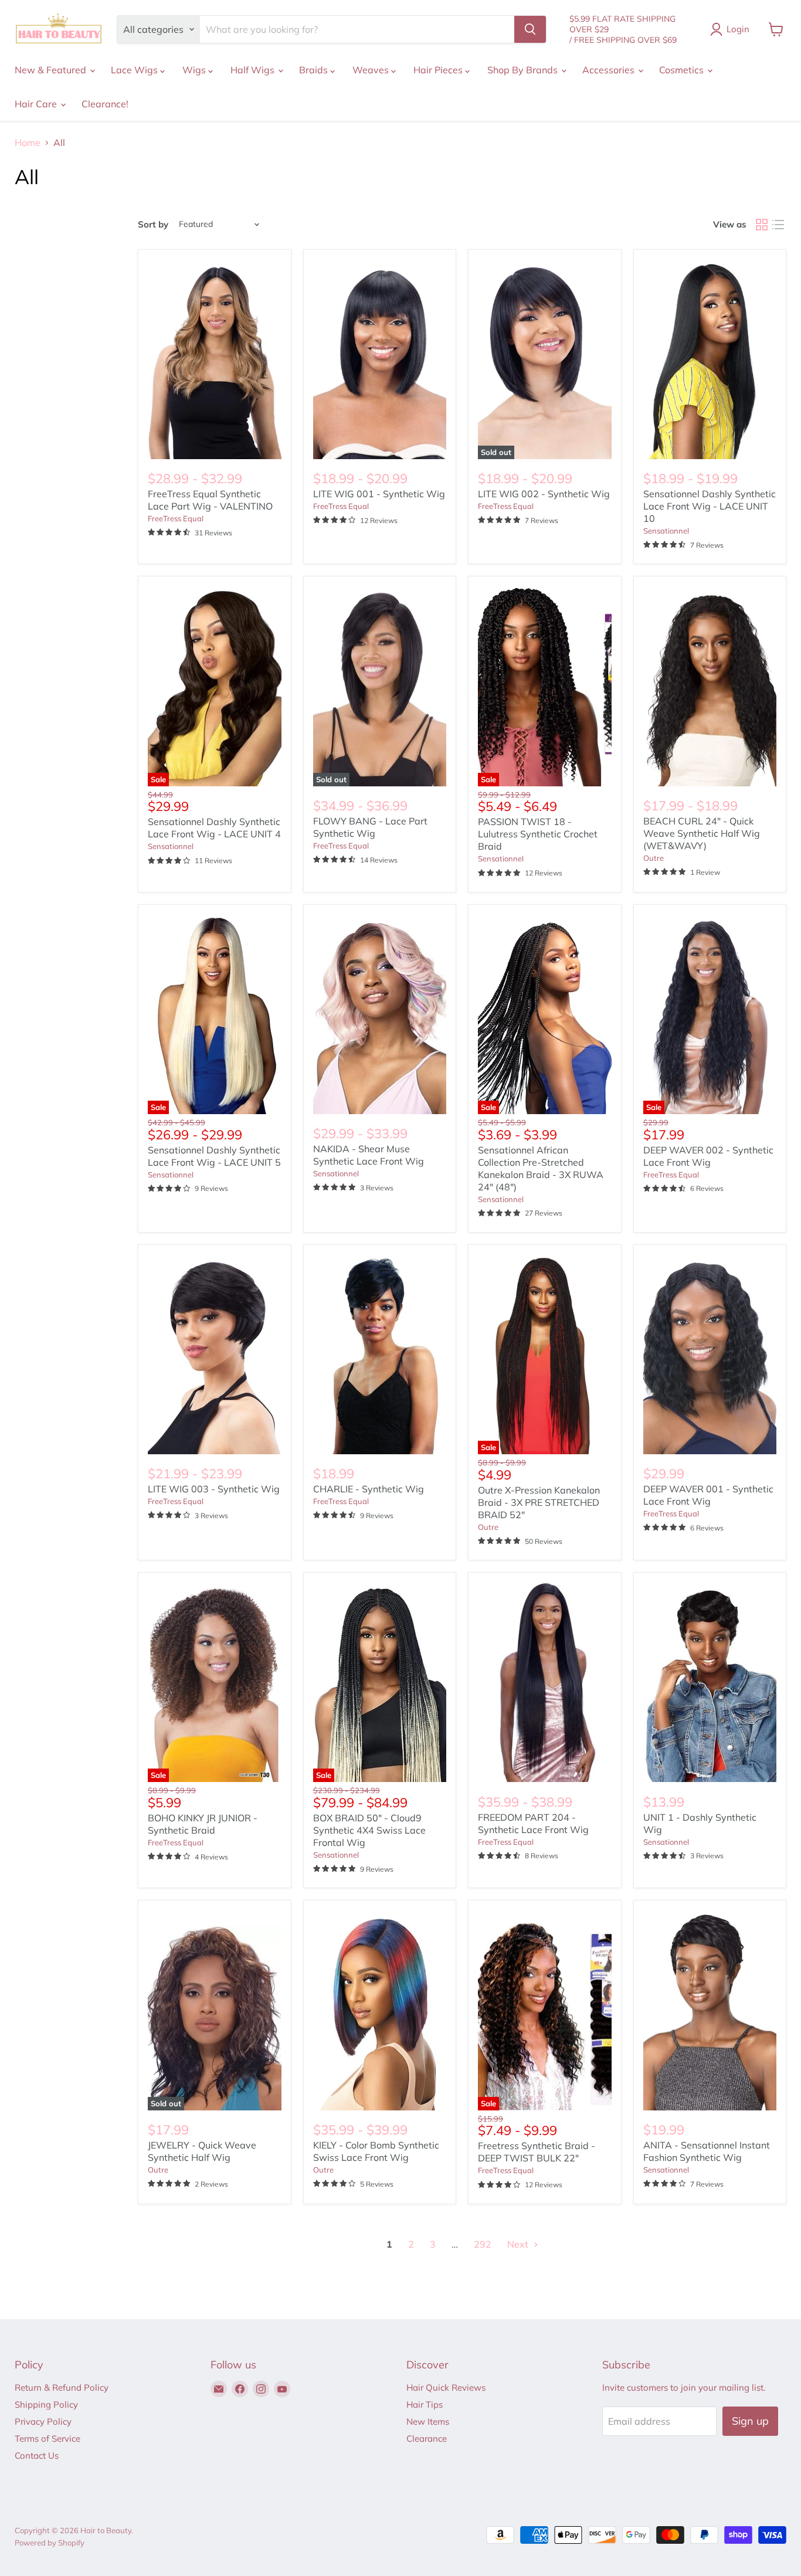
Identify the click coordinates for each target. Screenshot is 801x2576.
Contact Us (37, 2455)
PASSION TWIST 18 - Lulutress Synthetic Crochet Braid (538, 834)
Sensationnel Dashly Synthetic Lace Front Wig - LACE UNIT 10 (710, 506)
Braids (315, 70)
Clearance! (105, 104)
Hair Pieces (439, 70)
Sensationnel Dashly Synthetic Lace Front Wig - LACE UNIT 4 (214, 828)
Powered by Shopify (50, 2543)
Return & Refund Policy (62, 2387)
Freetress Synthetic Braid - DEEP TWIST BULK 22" (537, 2152)
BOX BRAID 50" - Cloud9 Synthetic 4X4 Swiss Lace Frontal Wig (369, 1830)
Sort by (153, 224)
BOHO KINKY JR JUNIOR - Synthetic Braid (203, 1824)
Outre (654, 858)
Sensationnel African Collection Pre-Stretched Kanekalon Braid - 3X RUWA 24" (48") (541, 1168)
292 (483, 2244)
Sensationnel (666, 531)
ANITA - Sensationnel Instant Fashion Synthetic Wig (707, 2151)
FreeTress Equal (176, 518)
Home (28, 142)
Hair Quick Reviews (446, 2387)
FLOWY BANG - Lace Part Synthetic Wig (370, 827)
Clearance (427, 2438)
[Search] (530, 29)
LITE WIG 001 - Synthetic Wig (379, 494)
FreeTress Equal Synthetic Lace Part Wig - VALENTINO (210, 500)
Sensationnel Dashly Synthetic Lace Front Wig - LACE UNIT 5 (214, 1156)
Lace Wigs (135, 70)
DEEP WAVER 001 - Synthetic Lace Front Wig (708, 1495)
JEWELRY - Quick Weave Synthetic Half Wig (202, 2151)
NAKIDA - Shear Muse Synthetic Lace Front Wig (369, 1155)
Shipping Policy (46, 2404)
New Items (428, 2421)
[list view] (778, 225)
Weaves (372, 70)
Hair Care (37, 104)
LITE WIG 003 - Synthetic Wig (214, 1489)
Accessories (610, 70)
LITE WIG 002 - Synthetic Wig (544, 494)
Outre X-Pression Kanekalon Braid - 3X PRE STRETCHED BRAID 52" (539, 1502)
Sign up (750, 2421)
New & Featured (52, 70)
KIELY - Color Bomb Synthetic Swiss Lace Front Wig (376, 2151)
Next (519, 2244)
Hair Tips (425, 2404)
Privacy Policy (43, 2421)
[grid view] (762, 225)
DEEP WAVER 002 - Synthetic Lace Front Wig (708, 1156)
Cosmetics (683, 70)
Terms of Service (47, 2438)
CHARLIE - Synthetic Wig (369, 1489)
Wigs (195, 70)
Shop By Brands (524, 70)
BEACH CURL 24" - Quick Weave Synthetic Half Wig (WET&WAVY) (702, 833)
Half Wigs (254, 70)
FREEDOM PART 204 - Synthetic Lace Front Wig (533, 1823)
